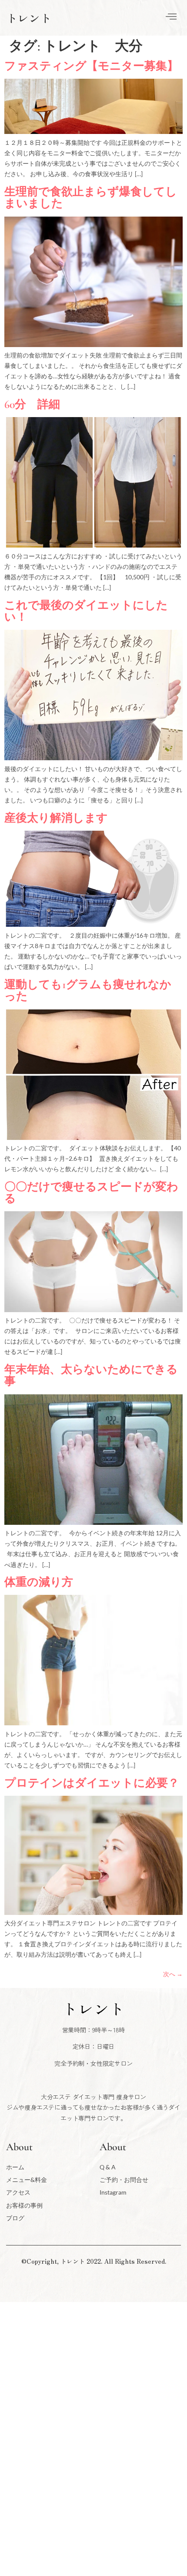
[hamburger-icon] (171, 18)
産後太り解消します (56, 818)
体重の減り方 (39, 1582)
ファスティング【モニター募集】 (91, 66)
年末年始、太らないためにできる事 (91, 1375)
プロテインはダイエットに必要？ (92, 1783)
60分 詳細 (32, 404)
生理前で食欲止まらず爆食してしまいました (91, 197)
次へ (173, 1974)
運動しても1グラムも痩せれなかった (88, 990)
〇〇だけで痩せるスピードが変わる (91, 1193)
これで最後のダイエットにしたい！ (86, 611)
